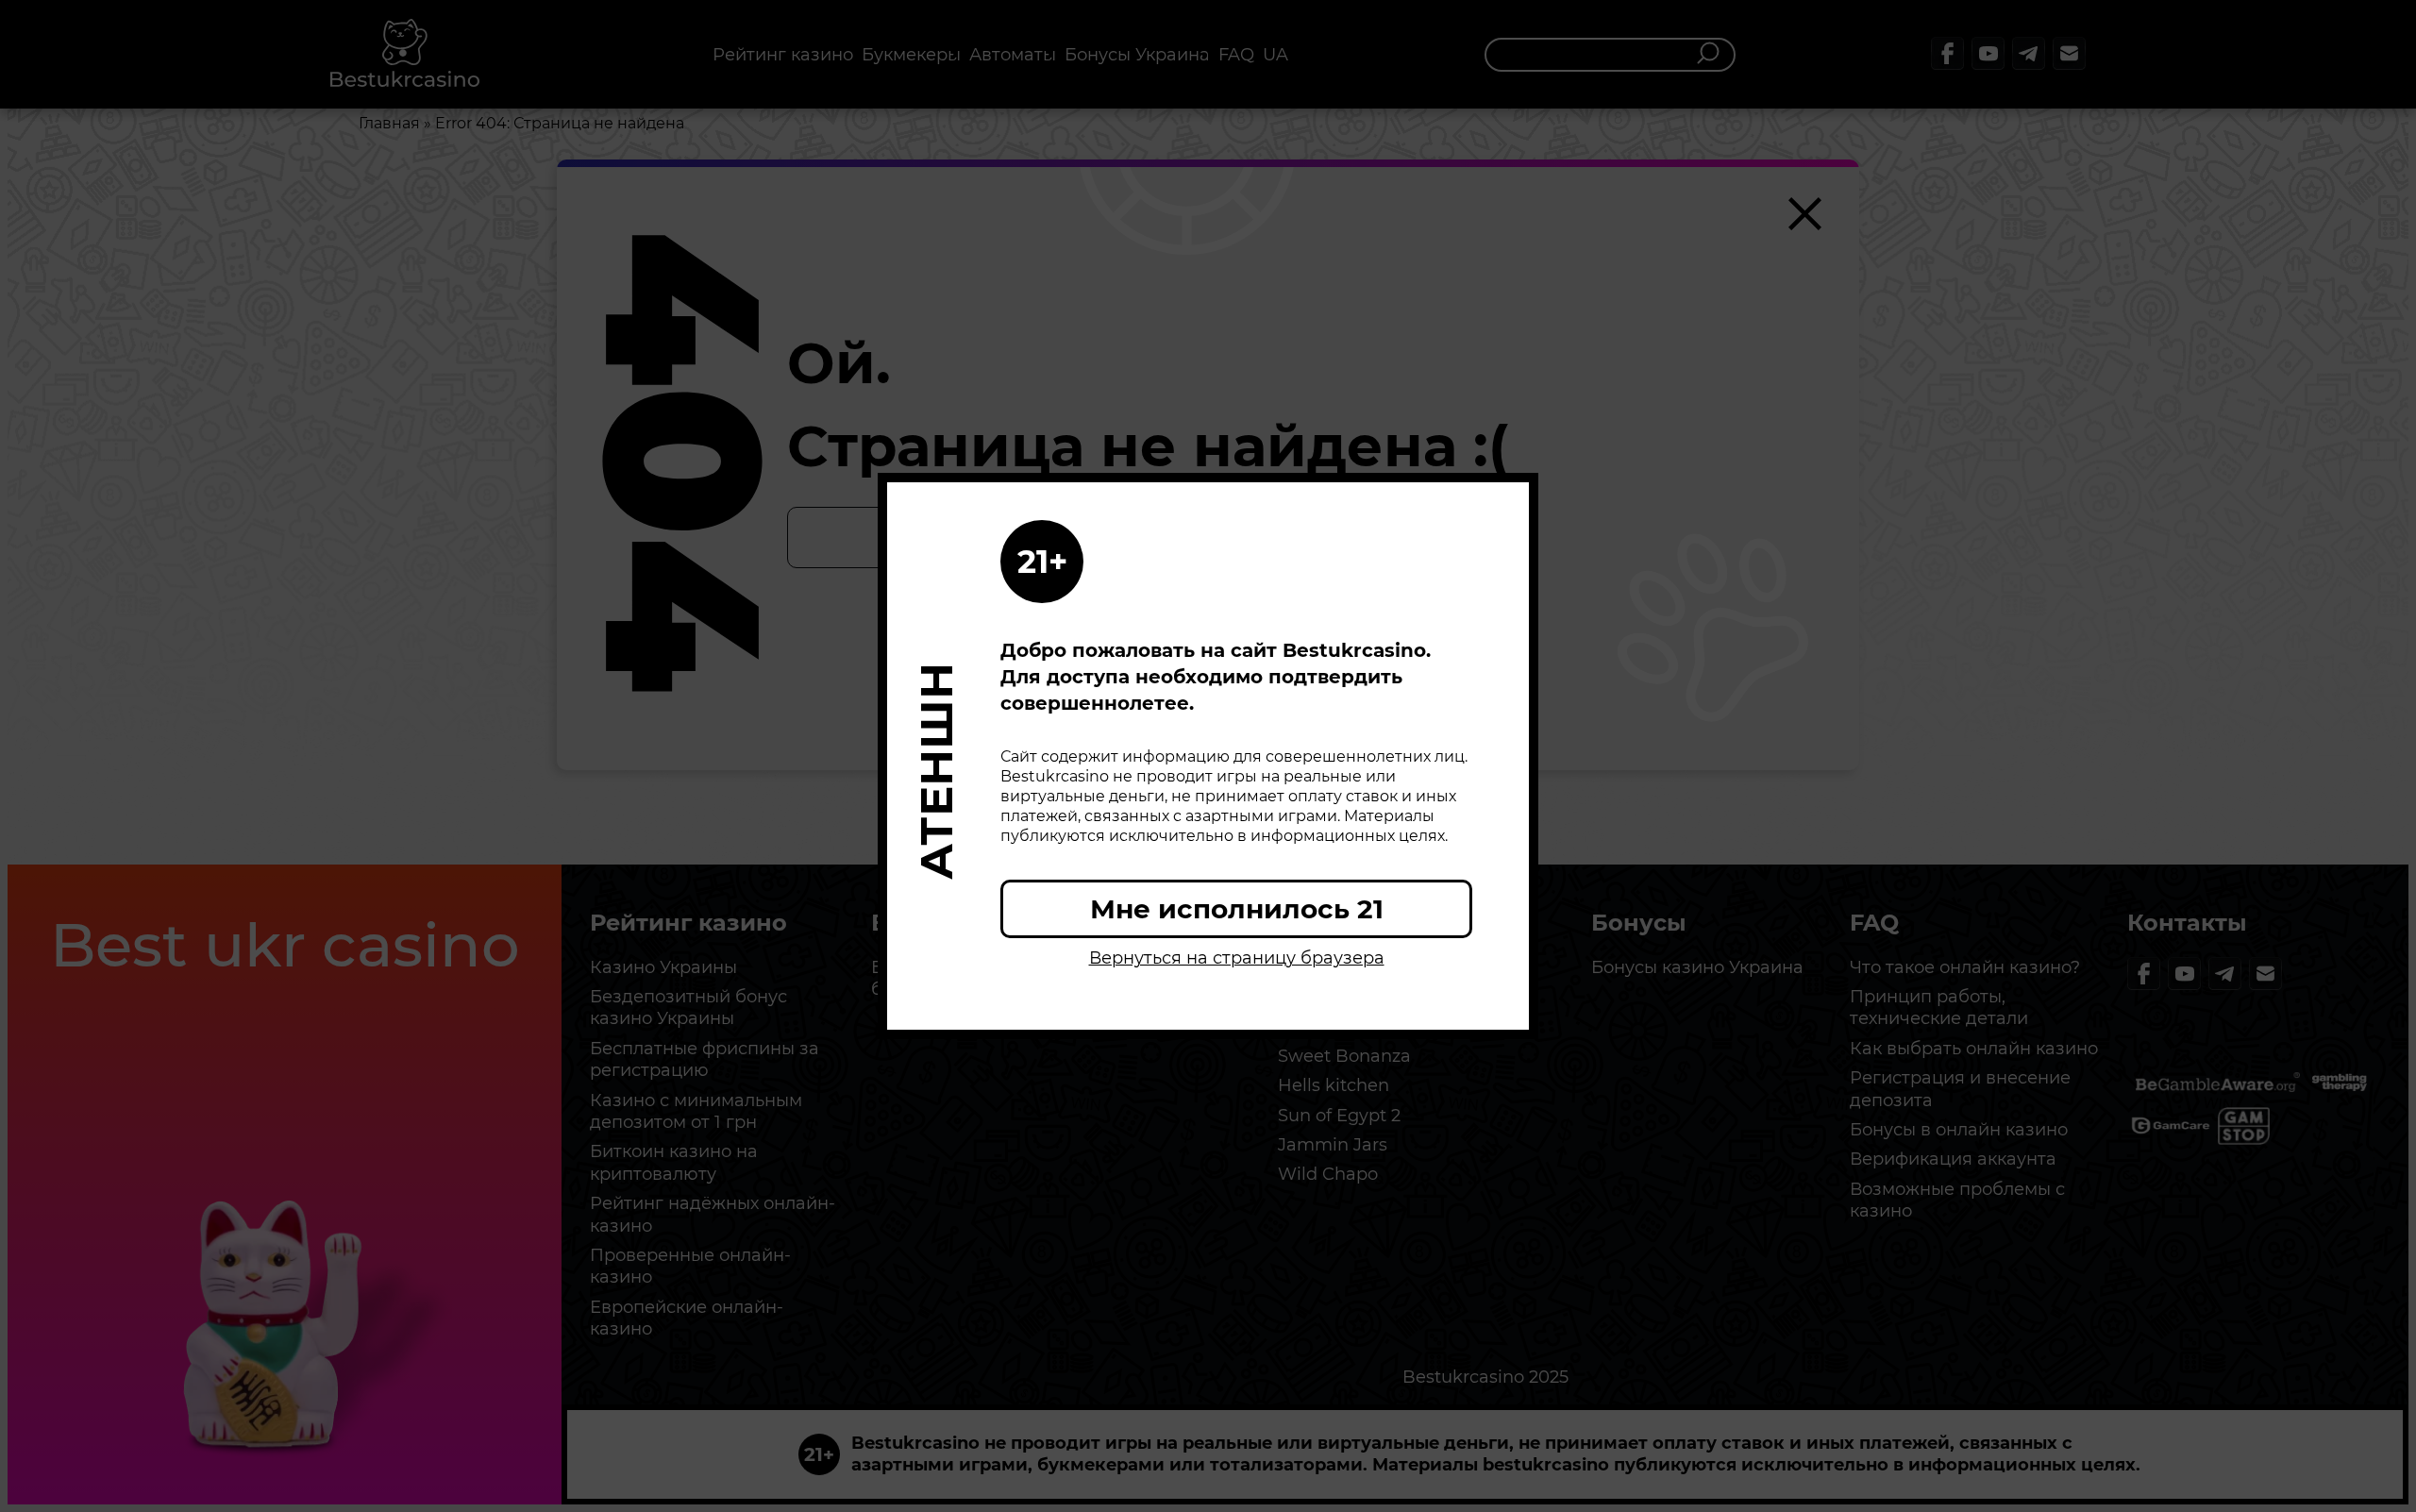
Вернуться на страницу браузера (1237, 958)
